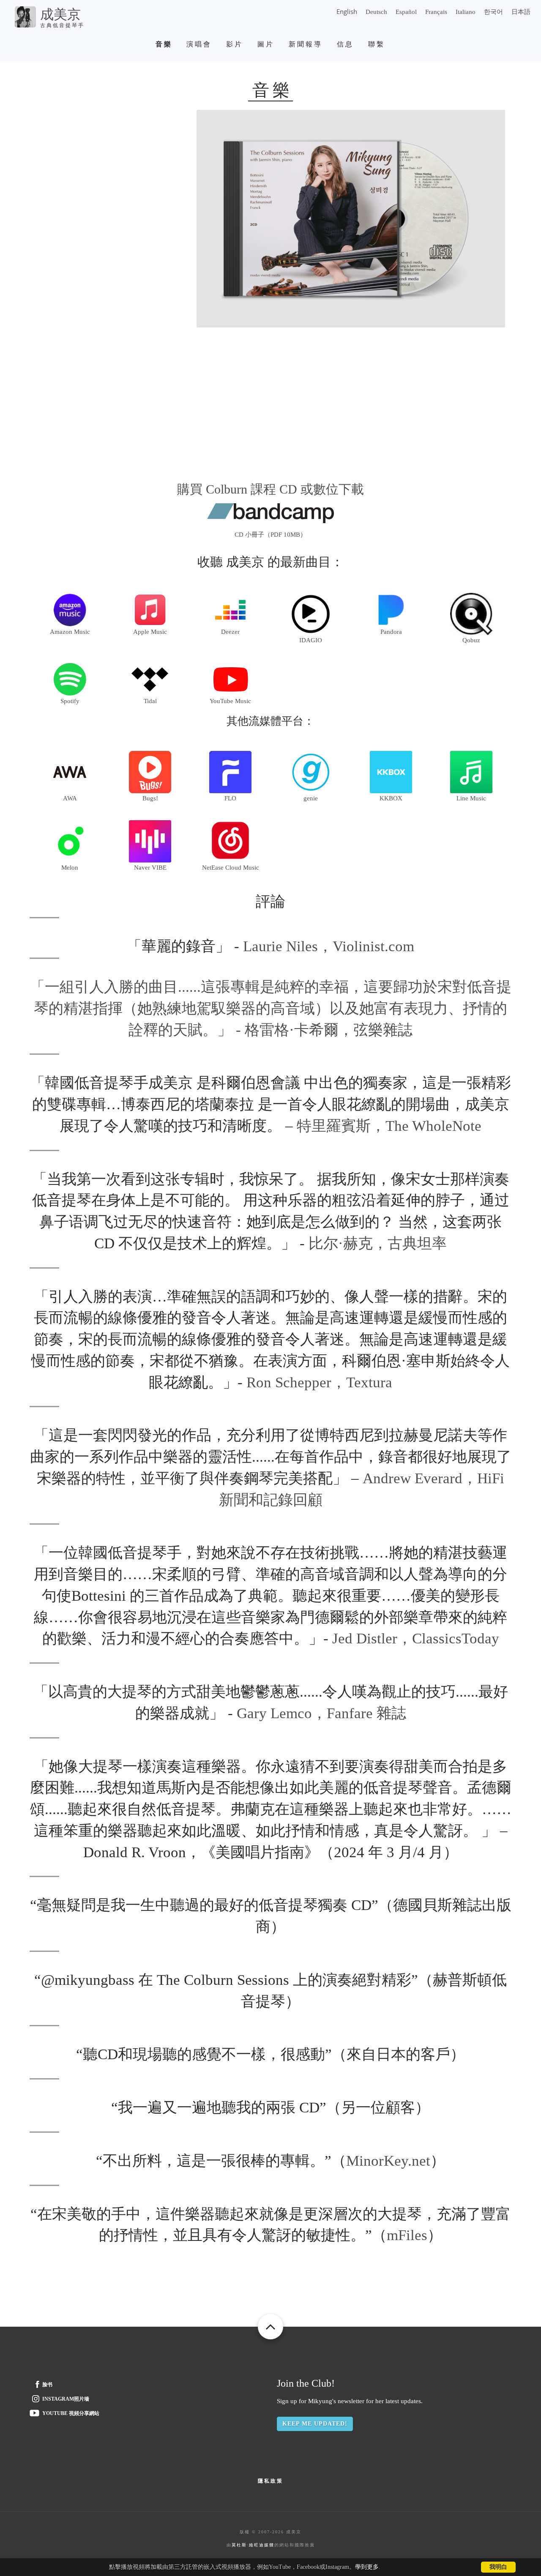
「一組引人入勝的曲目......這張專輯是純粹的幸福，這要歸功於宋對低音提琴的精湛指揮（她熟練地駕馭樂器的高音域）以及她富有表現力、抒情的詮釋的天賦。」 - (271, 1008)
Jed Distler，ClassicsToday (416, 1639)
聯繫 (377, 44)
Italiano (466, 12)
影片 (235, 44)
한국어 (493, 12)
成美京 (60, 14)
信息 (345, 44)
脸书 (47, 2385)
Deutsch (376, 12)
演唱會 (199, 44)
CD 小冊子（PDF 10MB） (270, 535)
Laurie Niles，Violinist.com (329, 946)
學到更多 (367, 2567)
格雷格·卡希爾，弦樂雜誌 (329, 1030)
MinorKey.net (388, 2161)
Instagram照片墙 (66, 2399)
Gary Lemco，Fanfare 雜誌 (321, 1713)
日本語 (521, 12)
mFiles (407, 2235)
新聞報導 (306, 44)
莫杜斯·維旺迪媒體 (253, 2545)
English (347, 11)
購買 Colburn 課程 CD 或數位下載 (270, 489)
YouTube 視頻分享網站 (71, 2413)
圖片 (266, 44)
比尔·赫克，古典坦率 (378, 1243)
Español (406, 12)
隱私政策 (270, 2481)
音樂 (164, 44)
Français (436, 12)
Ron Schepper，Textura (319, 1382)
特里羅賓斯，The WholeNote (389, 1126)
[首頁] (25, 16)
